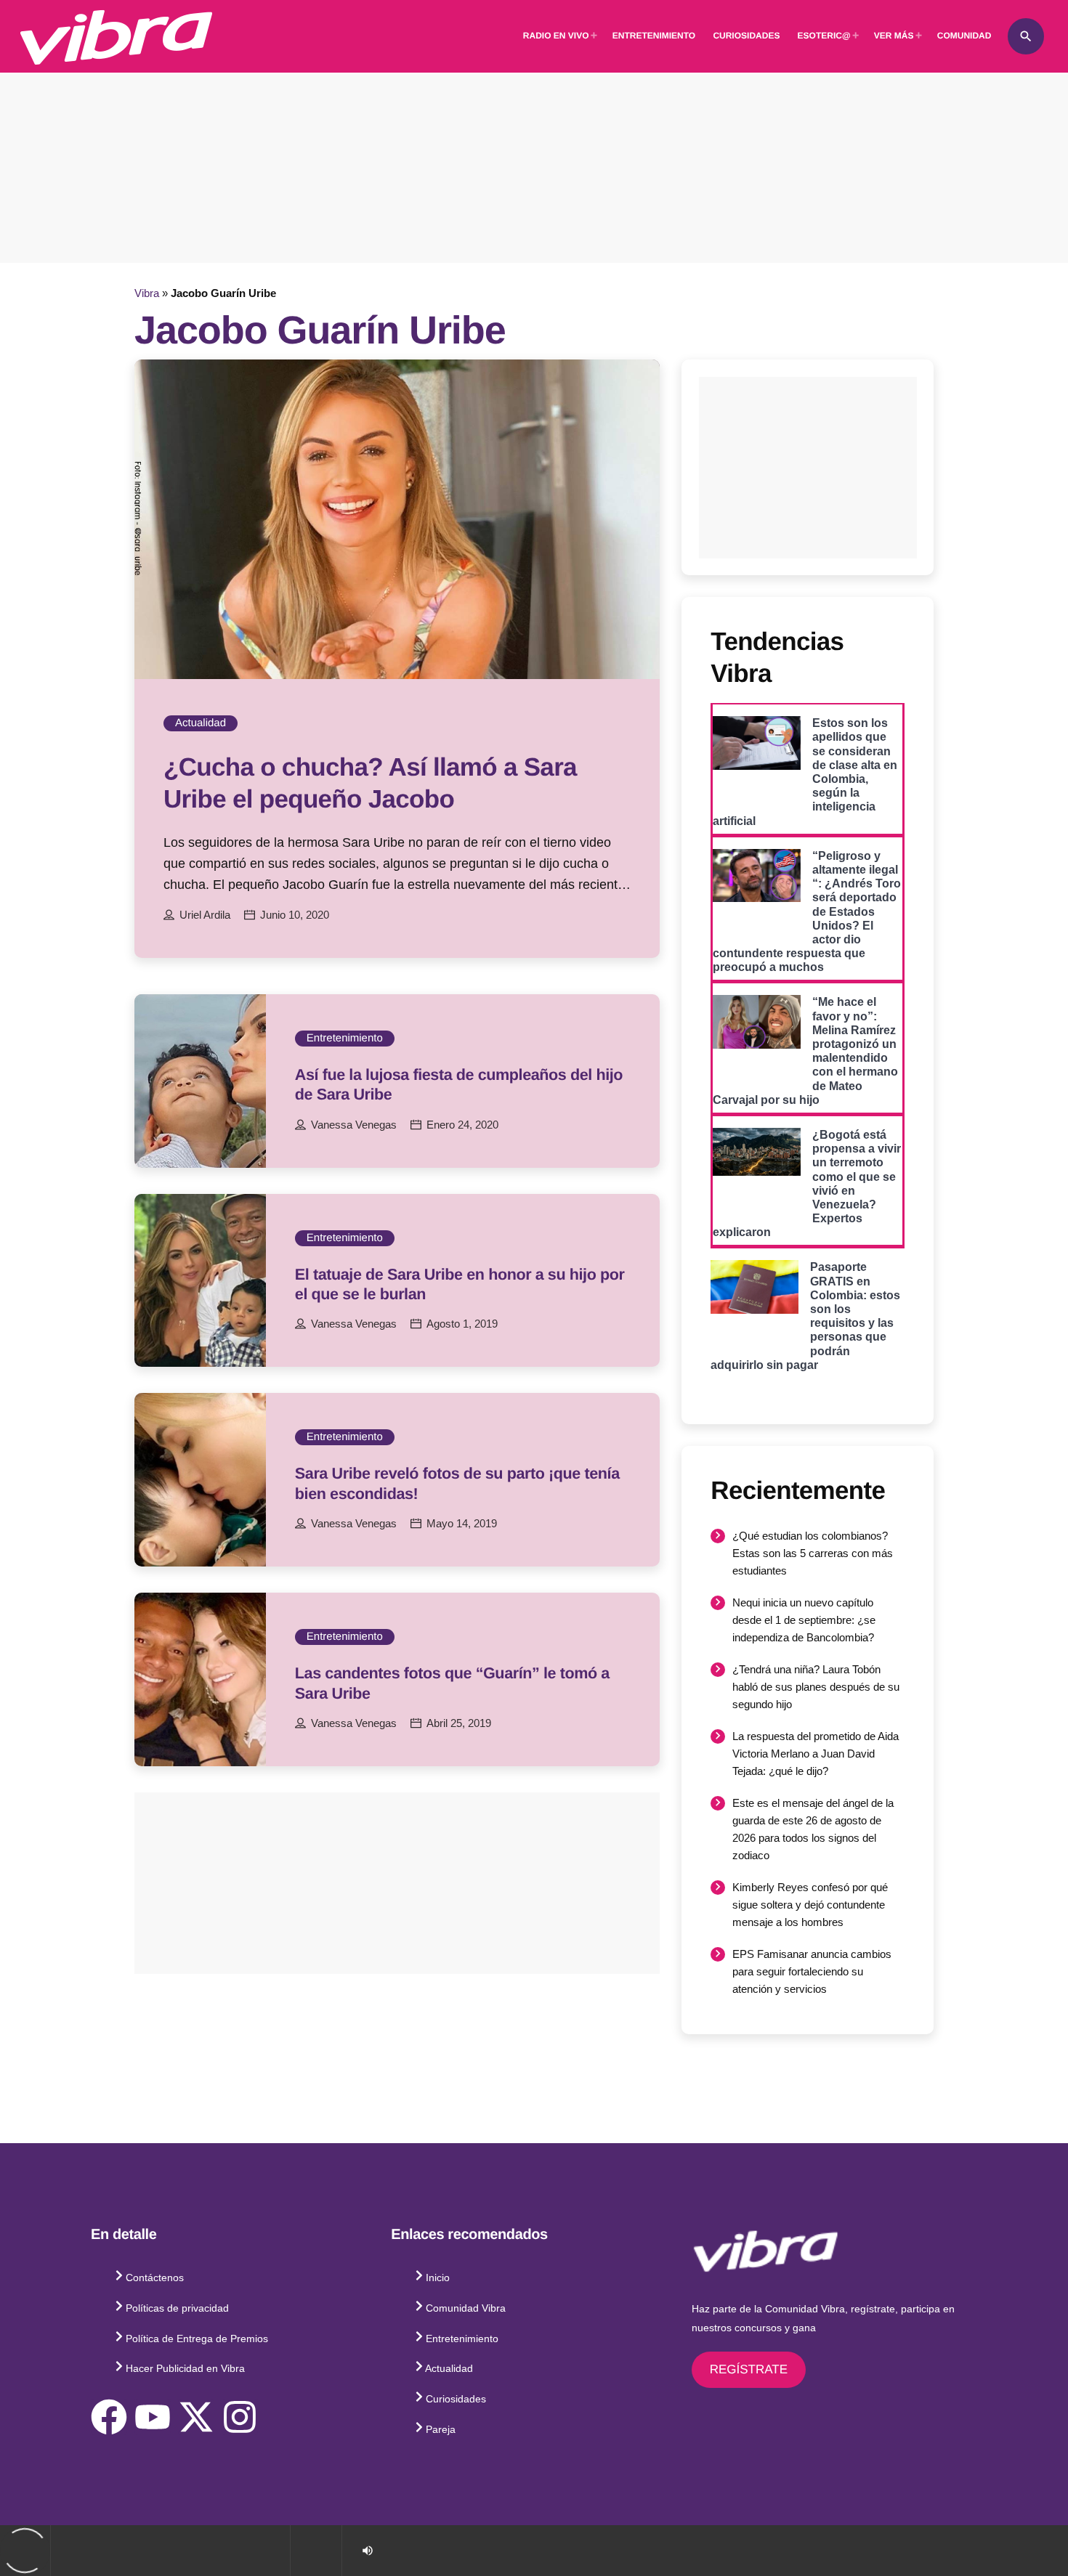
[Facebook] (109, 2417)
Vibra (147, 293)
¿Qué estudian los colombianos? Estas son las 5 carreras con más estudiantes (813, 1553)
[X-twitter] (196, 2417)
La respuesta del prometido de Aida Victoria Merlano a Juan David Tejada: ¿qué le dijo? (816, 1754)
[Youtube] (153, 2417)
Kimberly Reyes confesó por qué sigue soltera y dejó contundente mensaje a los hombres (810, 1905)
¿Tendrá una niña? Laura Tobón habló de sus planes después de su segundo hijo (816, 1687)
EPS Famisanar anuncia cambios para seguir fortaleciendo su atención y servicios (812, 1971)
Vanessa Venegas (354, 1125)
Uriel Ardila (205, 915)
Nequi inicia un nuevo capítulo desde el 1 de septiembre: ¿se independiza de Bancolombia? (804, 1620)
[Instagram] (240, 2417)
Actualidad (201, 723)
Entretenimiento (345, 1038)
